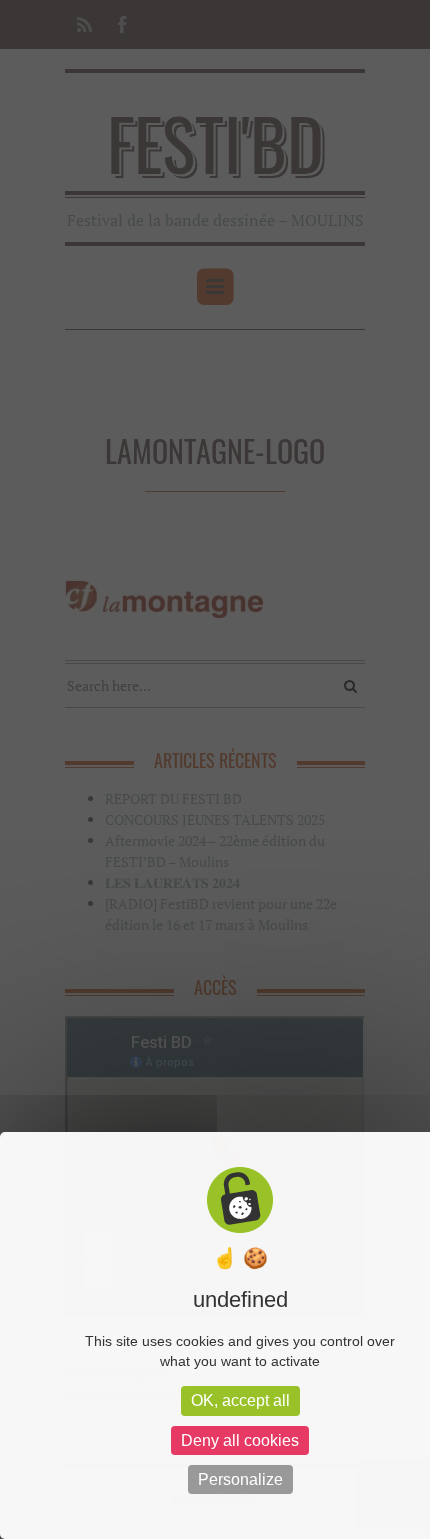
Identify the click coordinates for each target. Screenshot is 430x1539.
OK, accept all (240, 1400)
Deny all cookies (240, 1440)
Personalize (240, 1479)
